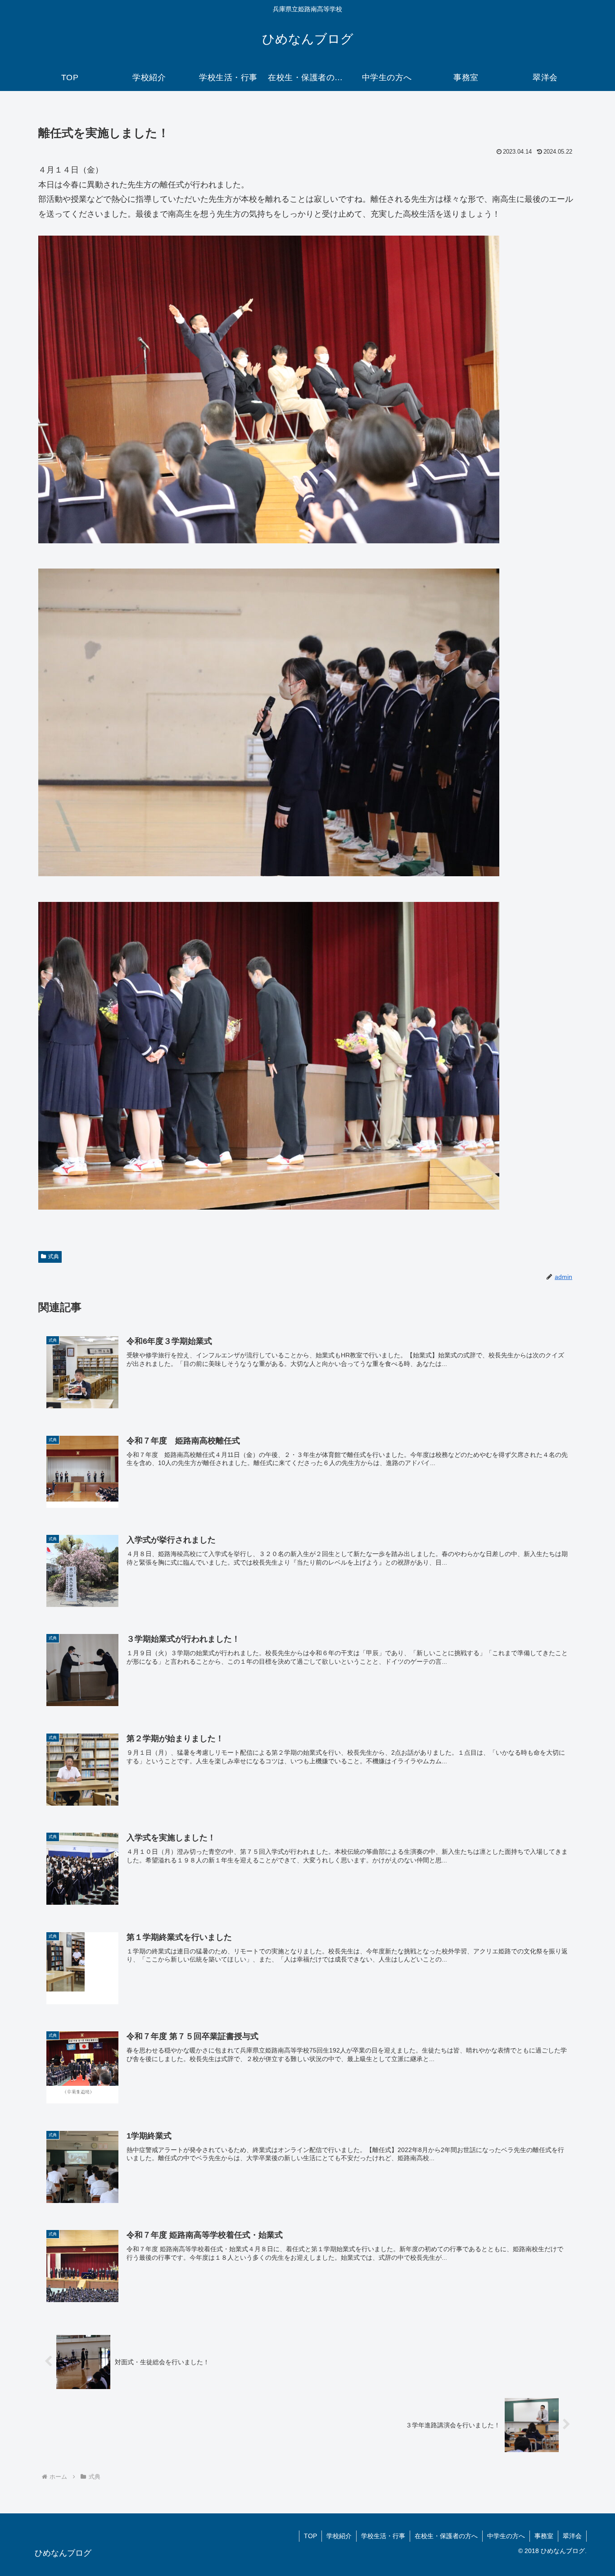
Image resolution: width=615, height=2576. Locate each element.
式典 (54, 1256)
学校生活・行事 (383, 2536)
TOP (310, 2536)
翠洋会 (572, 2536)
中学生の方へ (506, 2536)
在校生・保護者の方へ (446, 2536)
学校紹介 (339, 2536)
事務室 (544, 2536)
